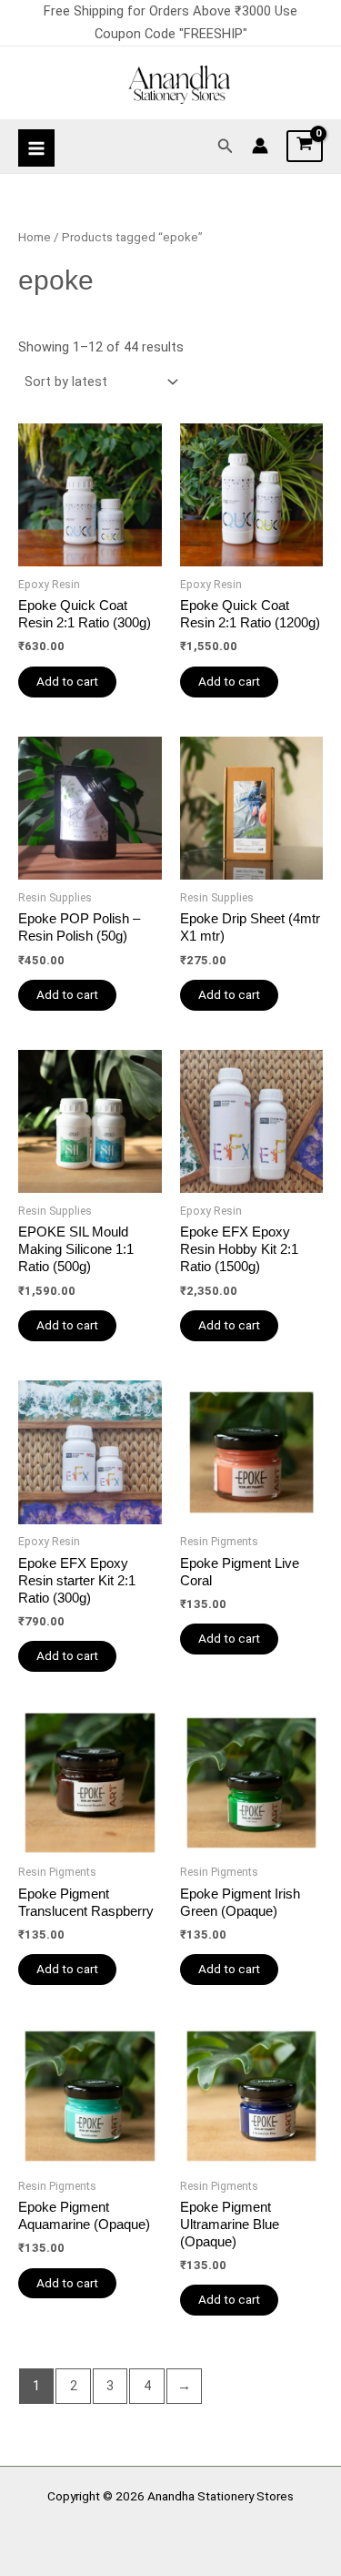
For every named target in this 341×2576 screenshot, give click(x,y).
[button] (226, 146)
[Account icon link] (260, 146)
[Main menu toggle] (36, 148)
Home (35, 237)
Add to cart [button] (67, 681)
